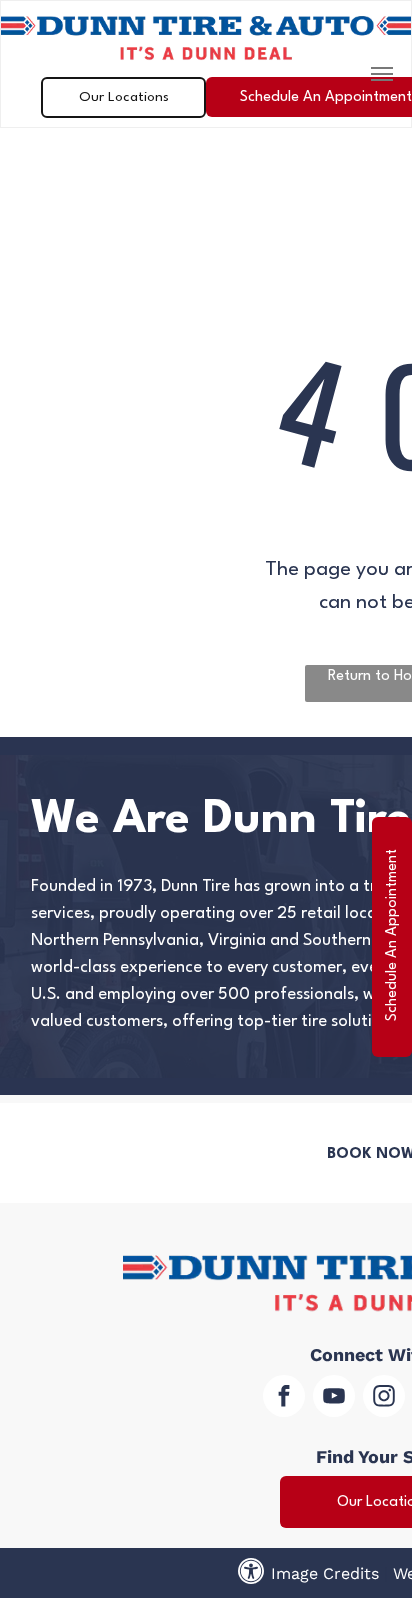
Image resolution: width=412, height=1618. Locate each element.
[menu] (382, 74)
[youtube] (334, 1398)
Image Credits (325, 1573)
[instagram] (384, 1398)
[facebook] (284, 1398)
